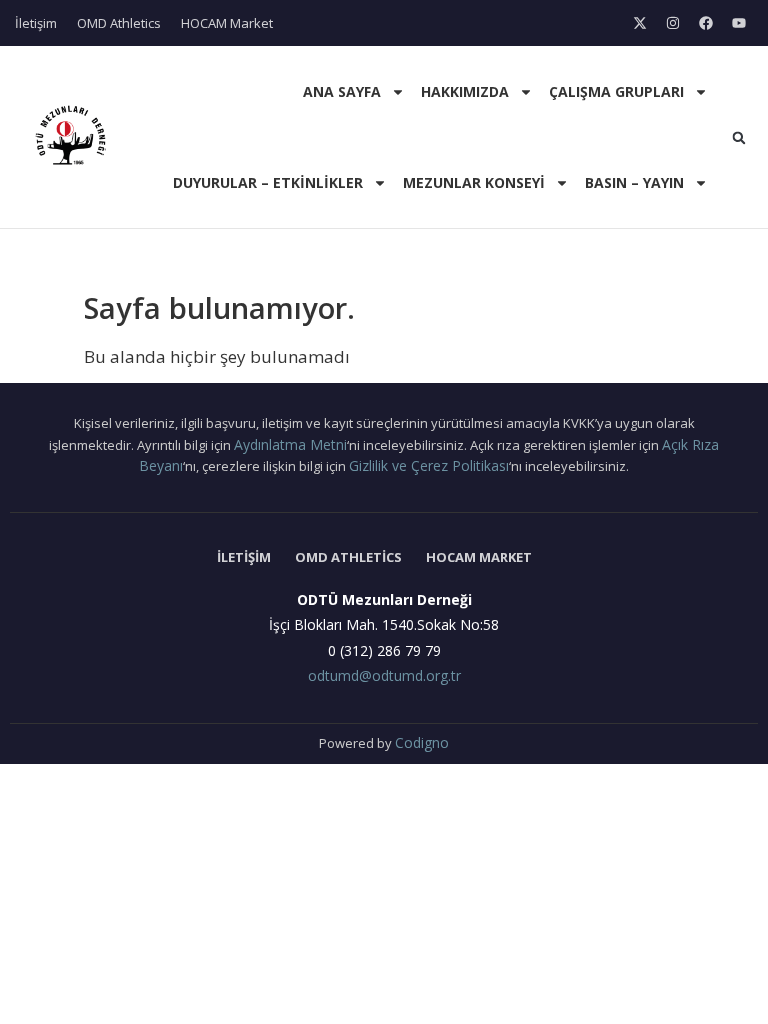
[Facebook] (706, 23)
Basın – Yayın (634, 182)
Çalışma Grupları (616, 91)
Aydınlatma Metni (290, 444)
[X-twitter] (640, 23)
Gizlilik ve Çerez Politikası (429, 465)
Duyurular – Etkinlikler (268, 182)
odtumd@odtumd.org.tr (384, 675)
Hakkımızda (465, 91)
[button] (739, 138)
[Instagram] (673, 23)
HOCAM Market (227, 23)
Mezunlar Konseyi (474, 182)
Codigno (422, 742)
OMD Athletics (119, 23)
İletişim (36, 23)
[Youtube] (739, 23)
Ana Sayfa (342, 91)
